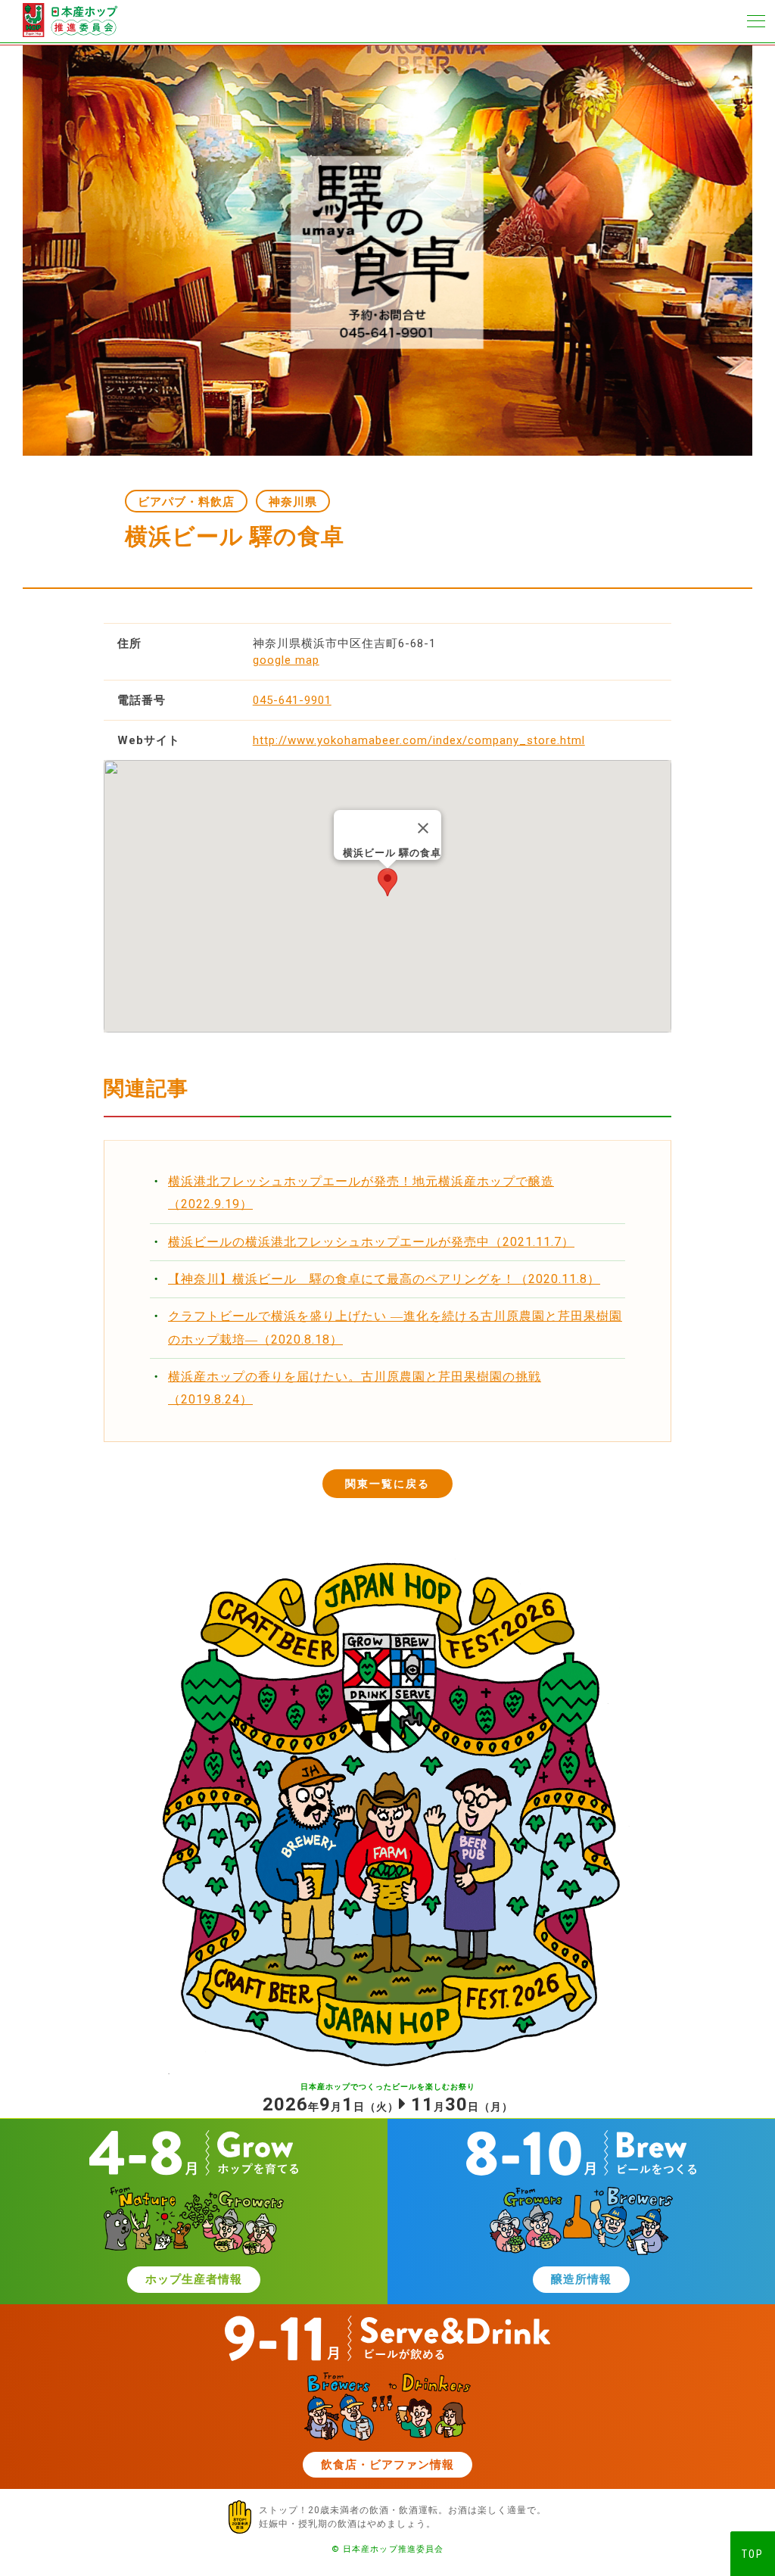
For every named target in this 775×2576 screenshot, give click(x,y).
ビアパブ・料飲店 (186, 502)
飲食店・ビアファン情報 (387, 2465)
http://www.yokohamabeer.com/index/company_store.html (419, 740)
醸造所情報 (581, 2279)
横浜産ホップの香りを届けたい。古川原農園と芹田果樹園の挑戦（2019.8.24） (355, 1388)
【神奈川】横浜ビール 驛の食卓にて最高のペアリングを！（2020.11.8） (384, 1279)
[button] (387, 882)
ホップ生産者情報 (194, 2279)
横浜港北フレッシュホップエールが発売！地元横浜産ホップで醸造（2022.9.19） (361, 1193)
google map (286, 660)
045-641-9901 (292, 700)
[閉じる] (423, 828)
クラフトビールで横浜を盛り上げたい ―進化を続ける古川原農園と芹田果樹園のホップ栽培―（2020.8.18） (395, 1327)
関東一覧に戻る (388, 1484)
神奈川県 (293, 502)
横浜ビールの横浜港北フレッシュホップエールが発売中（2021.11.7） (371, 1242)
